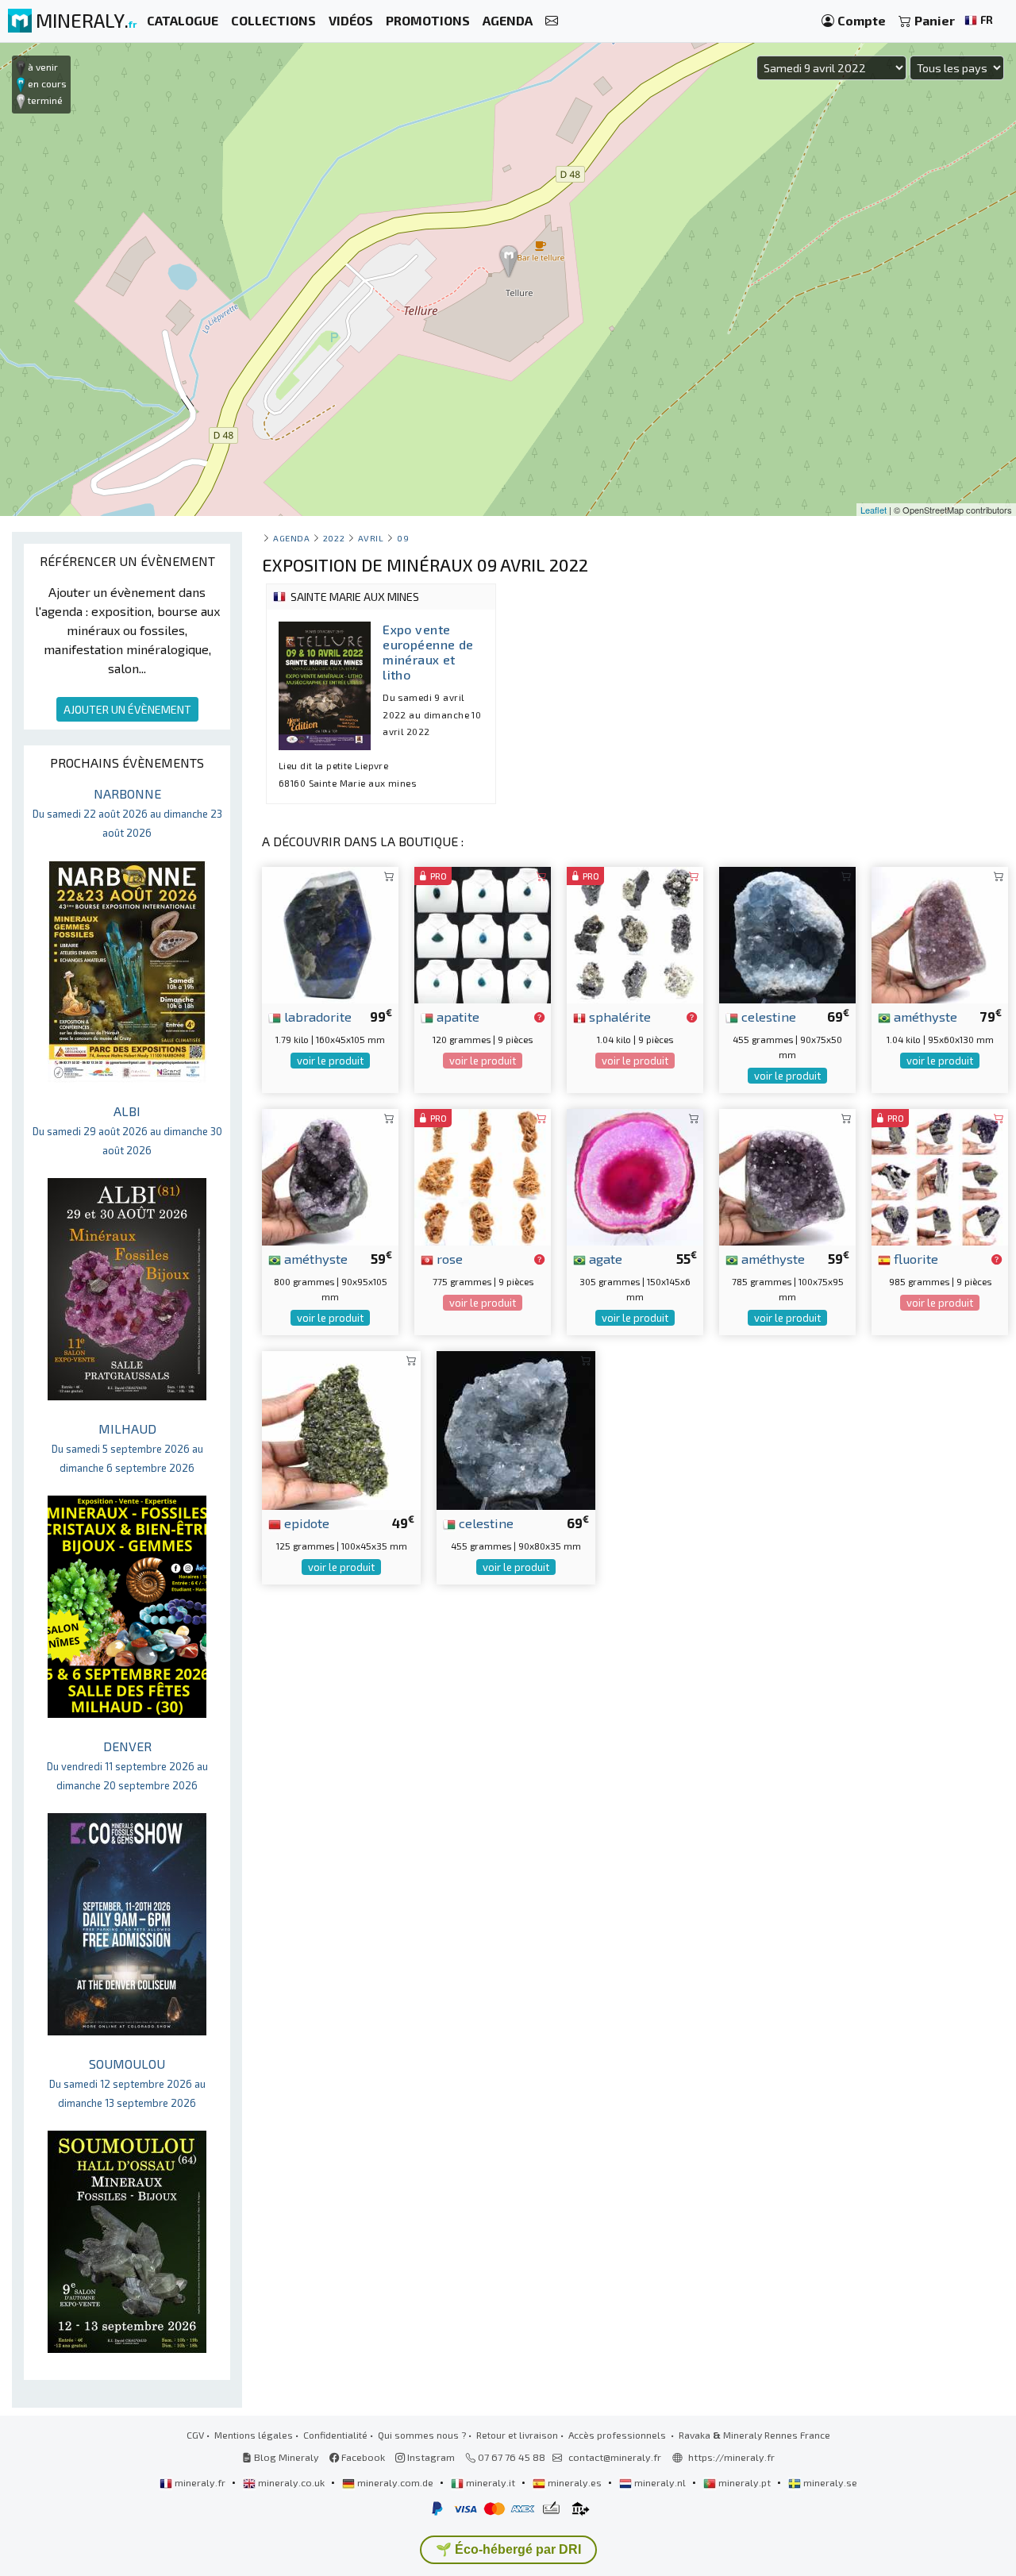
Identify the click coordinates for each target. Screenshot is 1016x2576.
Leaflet (874, 510)
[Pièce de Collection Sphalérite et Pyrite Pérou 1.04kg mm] (635, 933)
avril (371, 538)
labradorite (316, 1016)
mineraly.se (829, 2482)
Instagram (430, 2457)
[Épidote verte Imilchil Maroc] (341, 1429)
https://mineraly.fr (731, 2457)
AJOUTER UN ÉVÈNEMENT (127, 709)
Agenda (291, 538)
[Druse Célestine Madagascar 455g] (516, 1429)
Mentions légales (254, 2435)
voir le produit (330, 1061)
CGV (195, 2435)
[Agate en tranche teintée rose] (635, 1175)
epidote (305, 1523)
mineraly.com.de (395, 2482)
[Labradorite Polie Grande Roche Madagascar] (330, 933)
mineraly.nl (660, 2482)
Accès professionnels (618, 2435)
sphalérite (618, 1016)
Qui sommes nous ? (422, 2435)
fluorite (914, 1258)
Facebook (362, 2457)
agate (604, 1258)
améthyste (924, 1016)
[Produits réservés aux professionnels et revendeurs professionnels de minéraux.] (539, 1018)
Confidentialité (335, 2435)
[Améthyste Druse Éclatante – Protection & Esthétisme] (787, 1175)
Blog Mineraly (285, 2457)
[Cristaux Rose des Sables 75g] (483, 1175)
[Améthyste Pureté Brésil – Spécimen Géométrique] (330, 1175)
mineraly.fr (200, 2482)
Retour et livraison (517, 2435)
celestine (767, 1016)
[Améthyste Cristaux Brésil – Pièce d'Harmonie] (940, 933)
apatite (456, 1016)
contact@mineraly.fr (615, 2457)
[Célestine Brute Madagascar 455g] (787, 933)
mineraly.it (491, 2482)
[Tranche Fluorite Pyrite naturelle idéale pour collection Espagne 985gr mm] (940, 1175)
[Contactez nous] (552, 21)
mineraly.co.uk (291, 2482)
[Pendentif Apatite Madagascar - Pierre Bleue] (483, 933)
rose (448, 1258)
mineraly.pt (745, 2482)
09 (403, 538)
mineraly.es (575, 2482)
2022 (334, 538)
